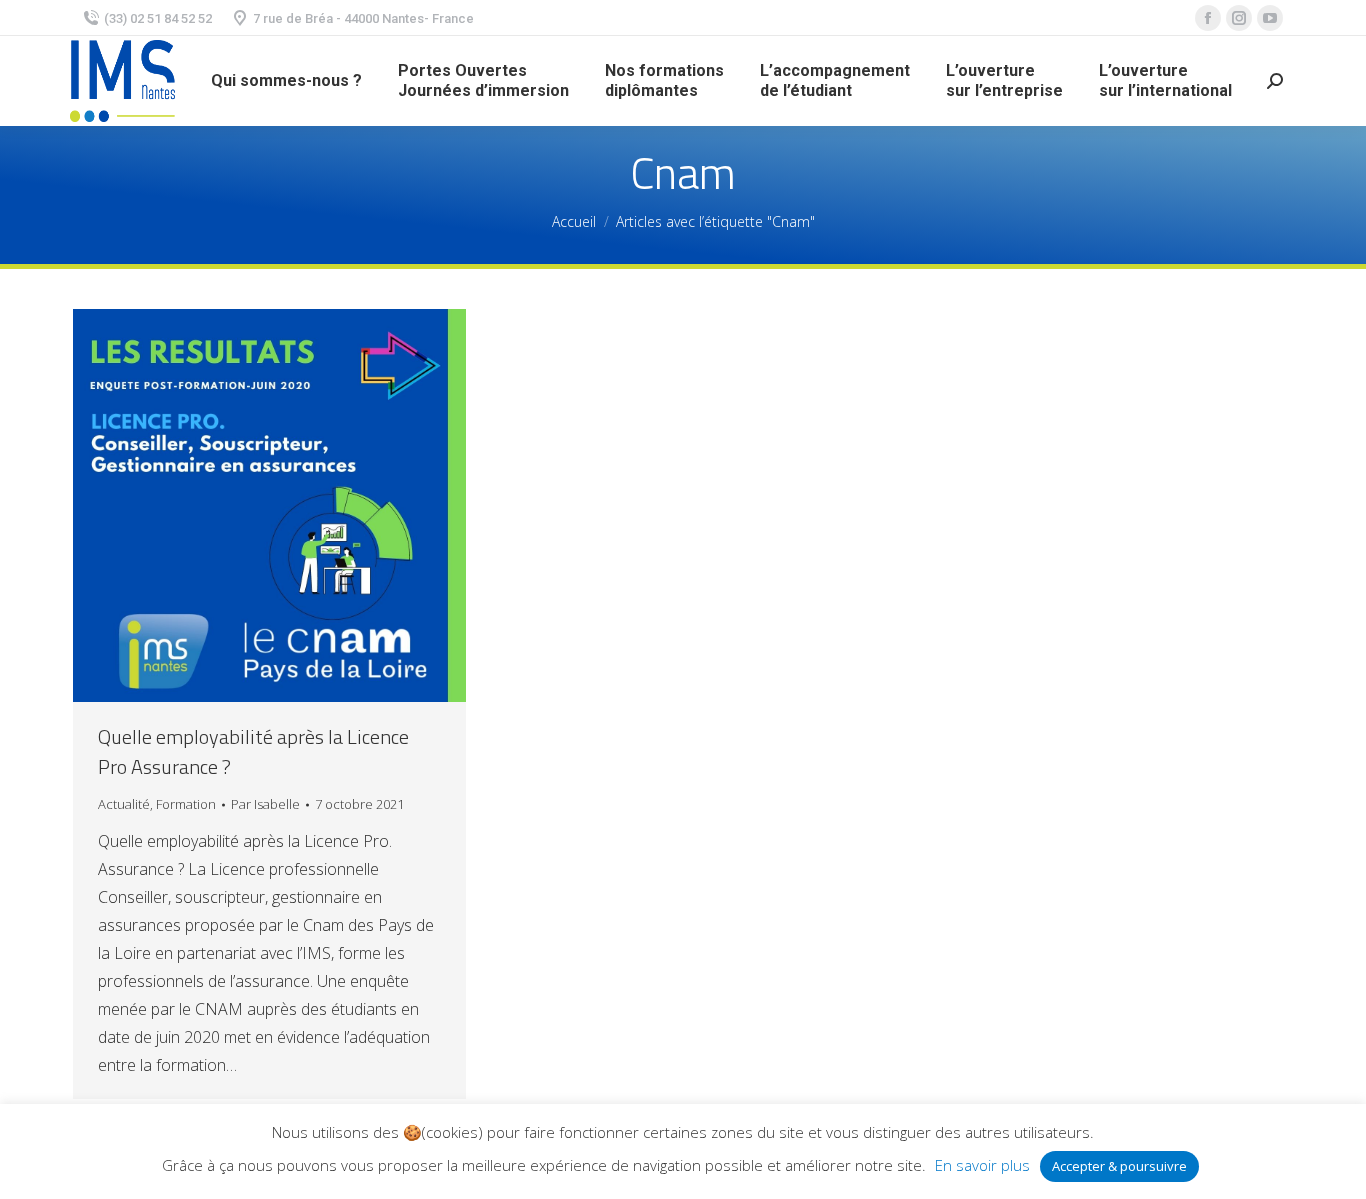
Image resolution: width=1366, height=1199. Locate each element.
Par (265, 804)
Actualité (124, 804)
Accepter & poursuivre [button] (1119, 1166)
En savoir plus (982, 1165)
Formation (186, 804)
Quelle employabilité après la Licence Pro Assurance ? (253, 752)
